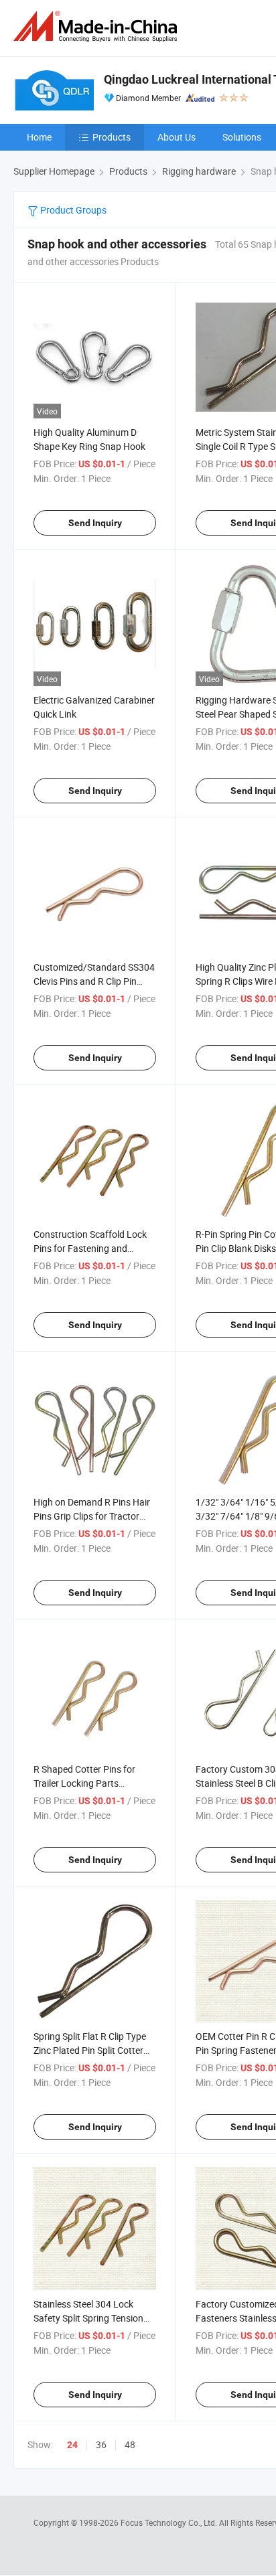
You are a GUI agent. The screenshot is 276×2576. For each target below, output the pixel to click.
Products (112, 137)
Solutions (242, 137)
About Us (177, 137)
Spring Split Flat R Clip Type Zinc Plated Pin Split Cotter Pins (90, 2050)
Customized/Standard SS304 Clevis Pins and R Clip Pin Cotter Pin (94, 981)
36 (101, 2444)
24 (72, 2445)
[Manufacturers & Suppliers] (98, 26)
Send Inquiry (95, 523)
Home (39, 137)
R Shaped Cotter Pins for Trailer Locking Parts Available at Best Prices (84, 1783)
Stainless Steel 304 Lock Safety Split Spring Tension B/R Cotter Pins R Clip (88, 2318)
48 (130, 2444)
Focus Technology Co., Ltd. (170, 2522)
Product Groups (72, 210)
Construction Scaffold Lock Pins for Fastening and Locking (90, 1248)
